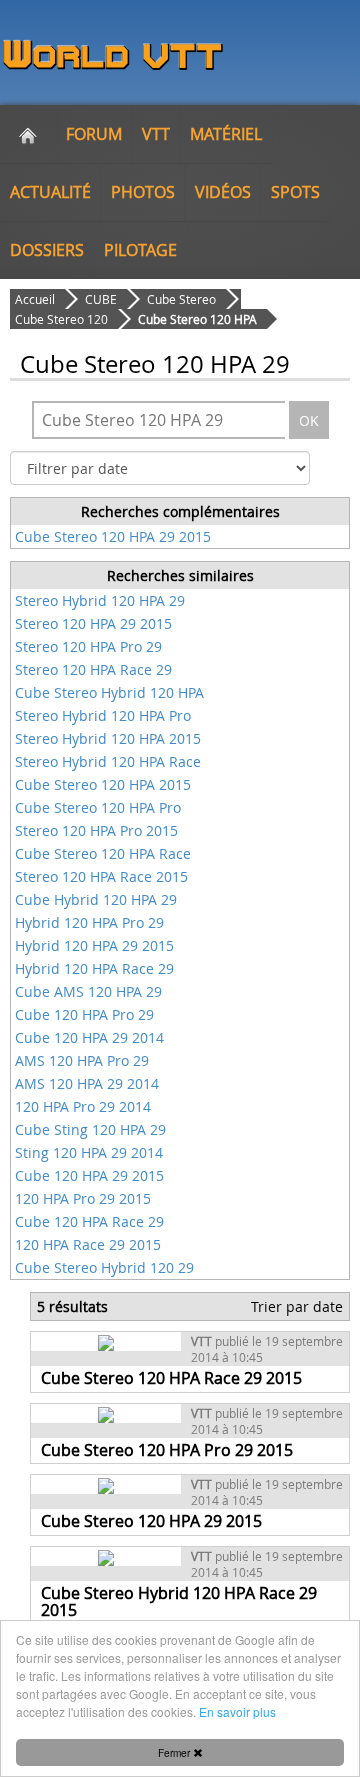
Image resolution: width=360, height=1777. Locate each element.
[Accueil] (28, 134)
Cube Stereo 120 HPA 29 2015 (113, 536)
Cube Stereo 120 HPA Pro (98, 807)
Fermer (175, 1752)
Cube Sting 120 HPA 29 (90, 1129)
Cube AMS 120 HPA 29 (88, 991)
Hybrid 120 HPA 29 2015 (94, 945)
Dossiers (47, 250)
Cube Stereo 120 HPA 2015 (103, 784)
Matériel (226, 134)
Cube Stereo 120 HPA (197, 319)
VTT (156, 134)
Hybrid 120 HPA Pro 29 (89, 922)
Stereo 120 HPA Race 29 (93, 669)
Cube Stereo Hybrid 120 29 (104, 1267)
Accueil (35, 299)
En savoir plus (237, 1711)
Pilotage (140, 250)
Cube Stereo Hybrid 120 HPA (109, 692)
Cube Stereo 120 (61, 319)
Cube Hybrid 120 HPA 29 (96, 899)
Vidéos (223, 192)
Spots (295, 192)
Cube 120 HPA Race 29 (89, 1221)
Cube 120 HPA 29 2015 (89, 1175)
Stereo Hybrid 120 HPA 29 (100, 600)
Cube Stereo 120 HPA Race (103, 853)
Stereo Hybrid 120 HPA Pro (103, 715)
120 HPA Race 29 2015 (88, 1244)
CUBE (101, 299)
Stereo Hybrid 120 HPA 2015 (108, 738)
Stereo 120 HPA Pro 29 (88, 646)
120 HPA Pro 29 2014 (83, 1106)
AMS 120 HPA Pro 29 (82, 1060)
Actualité (50, 192)
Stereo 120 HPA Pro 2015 (96, 830)
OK (309, 420)
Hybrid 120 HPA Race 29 (94, 968)
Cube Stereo (181, 299)
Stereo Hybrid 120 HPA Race (108, 761)
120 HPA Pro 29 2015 (83, 1198)
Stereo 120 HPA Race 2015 (101, 876)
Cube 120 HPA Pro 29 (84, 1014)
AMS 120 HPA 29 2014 (87, 1083)
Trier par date (297, 1306)
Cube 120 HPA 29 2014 (89, 1037)
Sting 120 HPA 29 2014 (89, 1152)
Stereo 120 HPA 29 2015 (93, 623)
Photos (143, 192)
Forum (94, 134)
